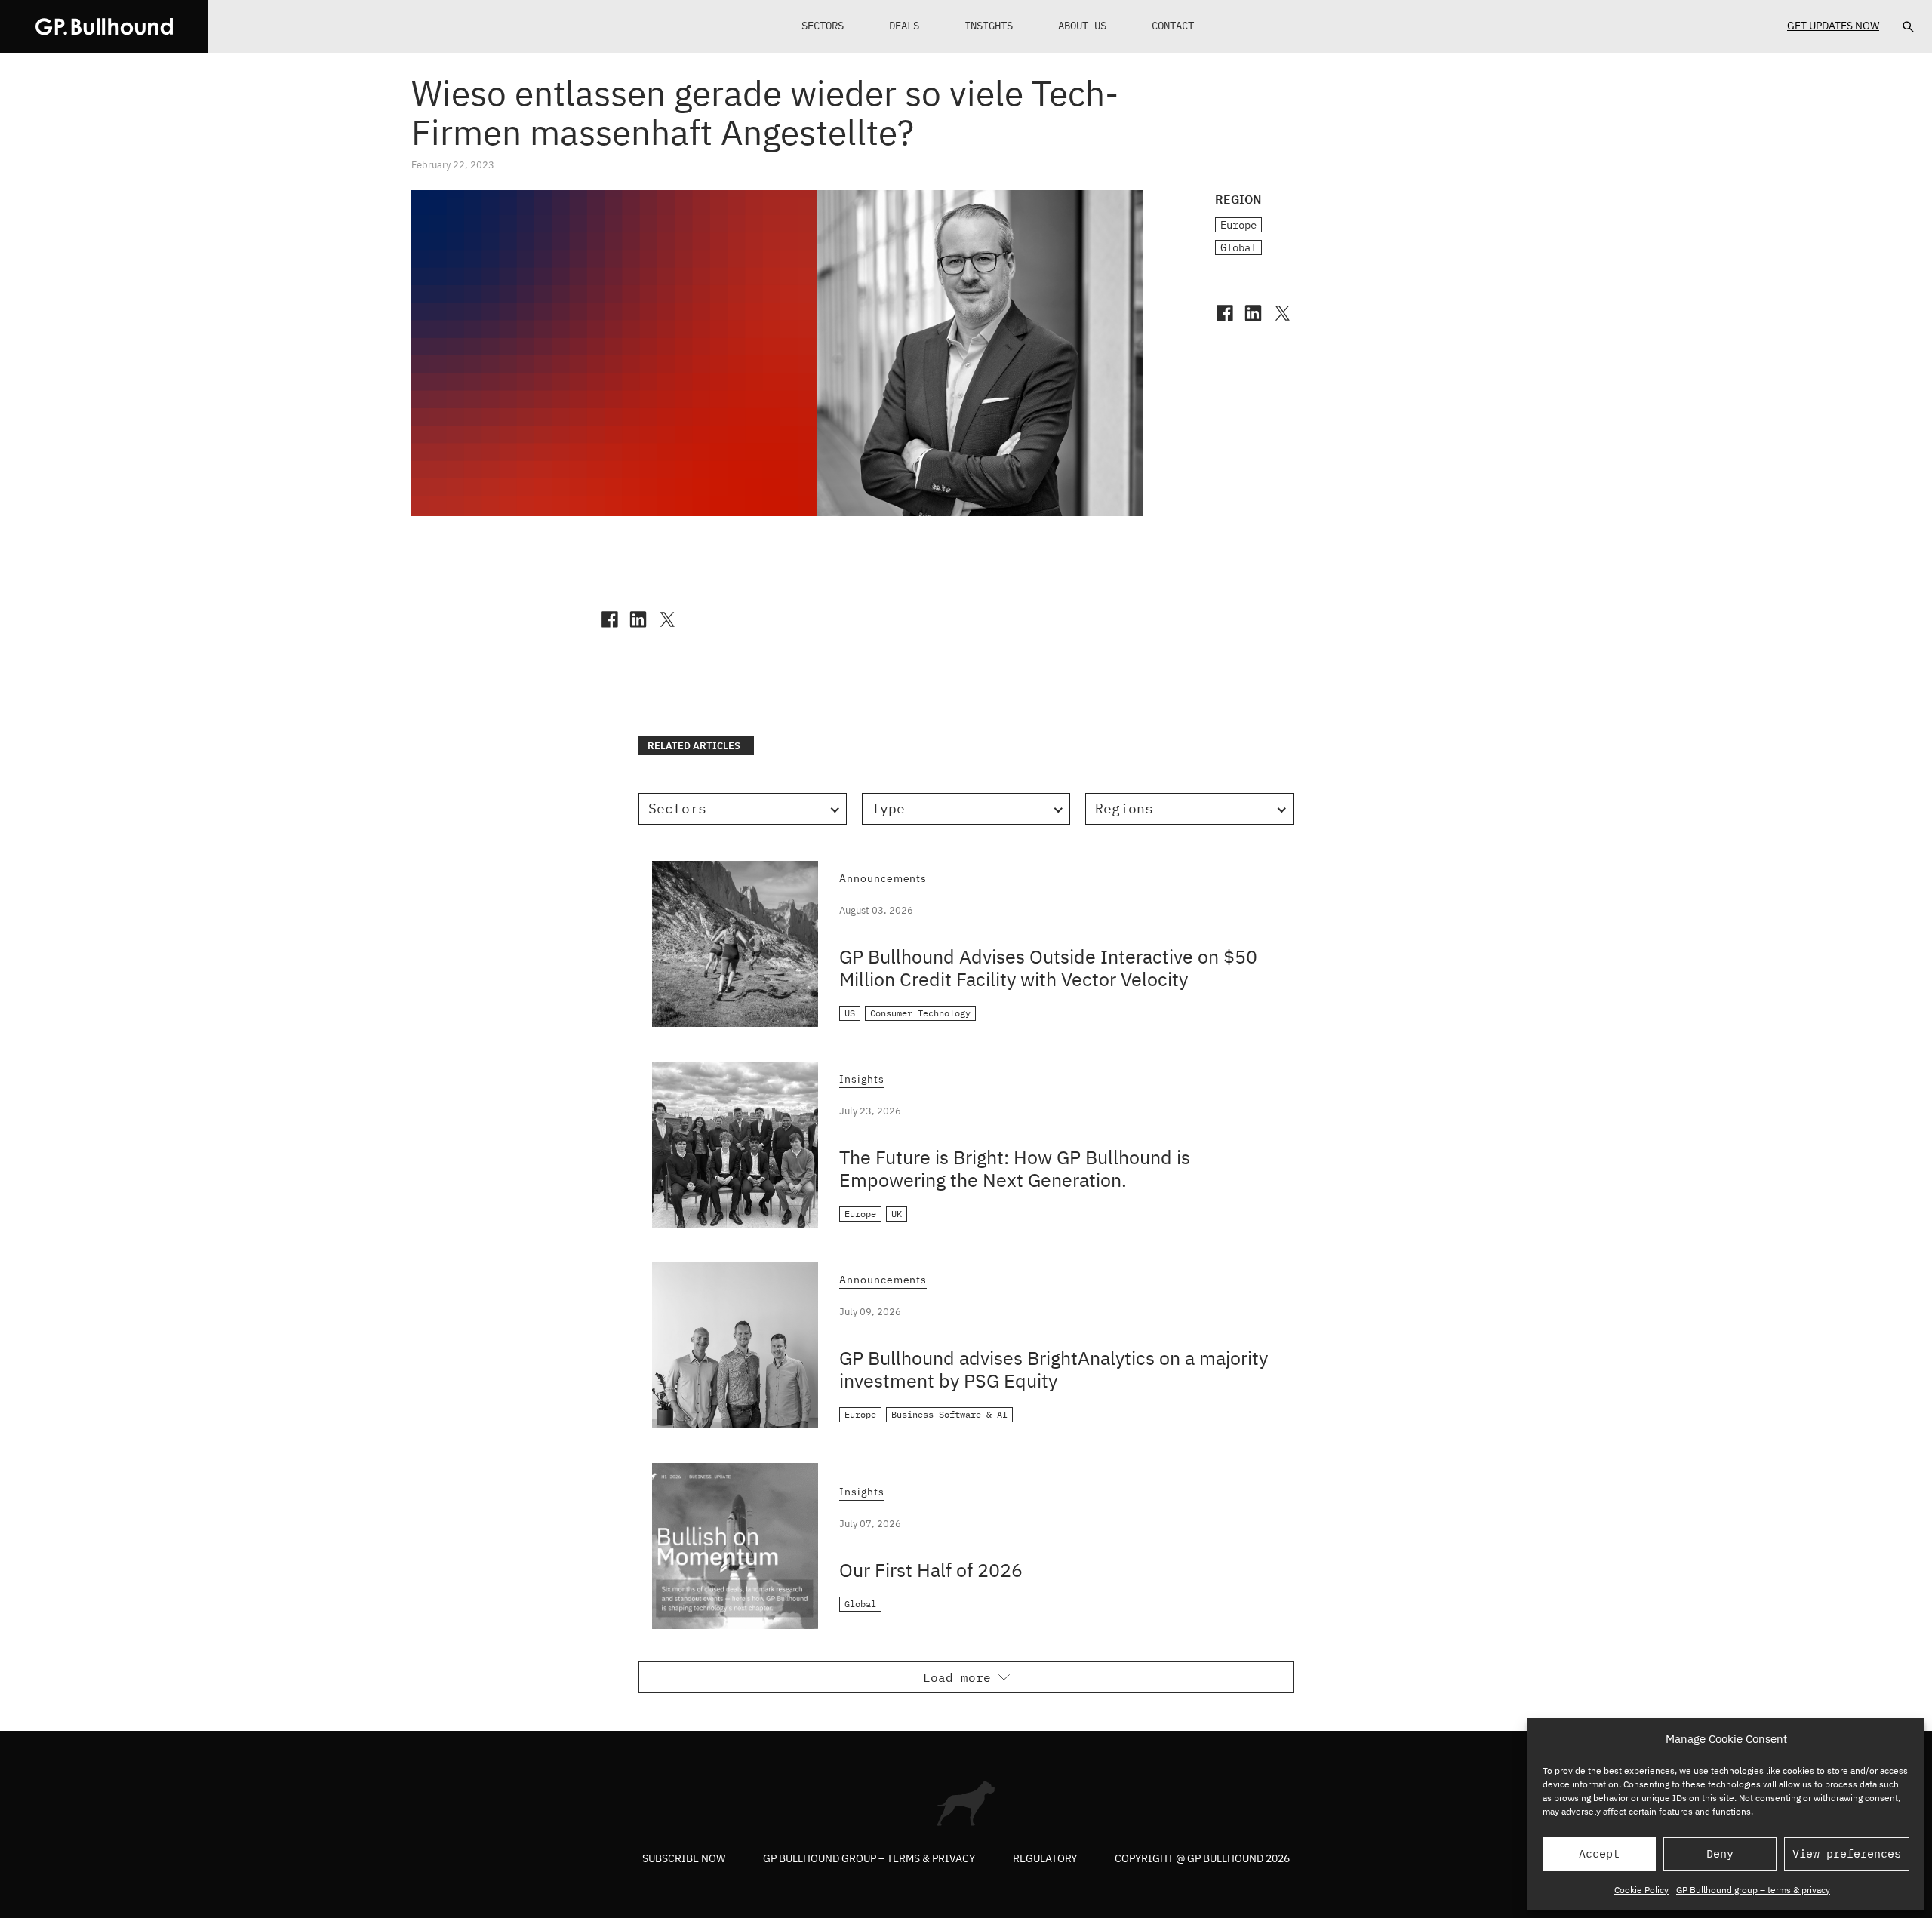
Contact (1173, 26)
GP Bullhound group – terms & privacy (1753, 1890)
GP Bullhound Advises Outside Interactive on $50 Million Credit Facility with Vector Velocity (1048, 968)
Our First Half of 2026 (931, 1570)
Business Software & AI (949, 1414)
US (850, 1013)
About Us (1082, 26)
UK (897, 1214)
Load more (957, 1677)
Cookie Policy (1641, 1890)
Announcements (883, 879)
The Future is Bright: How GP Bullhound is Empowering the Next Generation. (1015, 1168)
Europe (1238, 225)
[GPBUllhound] (104, 26)
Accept (1599, 1853)
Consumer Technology (920, 1013)
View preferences (1847, 1853)
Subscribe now (684, 1858)
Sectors (823, 26)
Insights (989, 26)
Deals (904, 26)
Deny (1720, 1853)
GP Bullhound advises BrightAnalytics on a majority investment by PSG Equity (1054, 1369)
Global (1238, 247)
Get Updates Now (1833, 26)
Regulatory (1045, 1858)
